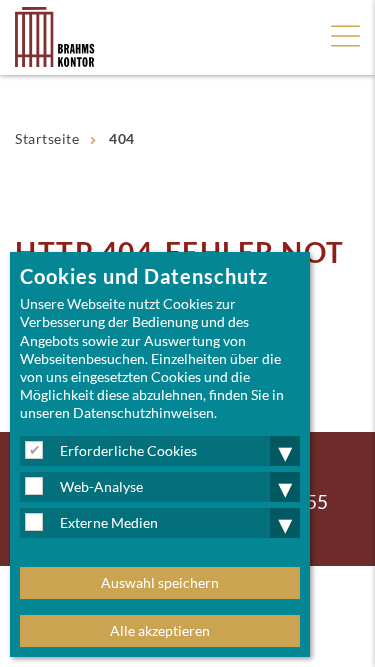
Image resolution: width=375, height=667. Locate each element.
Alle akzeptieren (160, 630)
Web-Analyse (101, 486)
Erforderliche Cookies (128, 450)
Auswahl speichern (160, 582)
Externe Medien (109, 522)
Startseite (47, 138)
